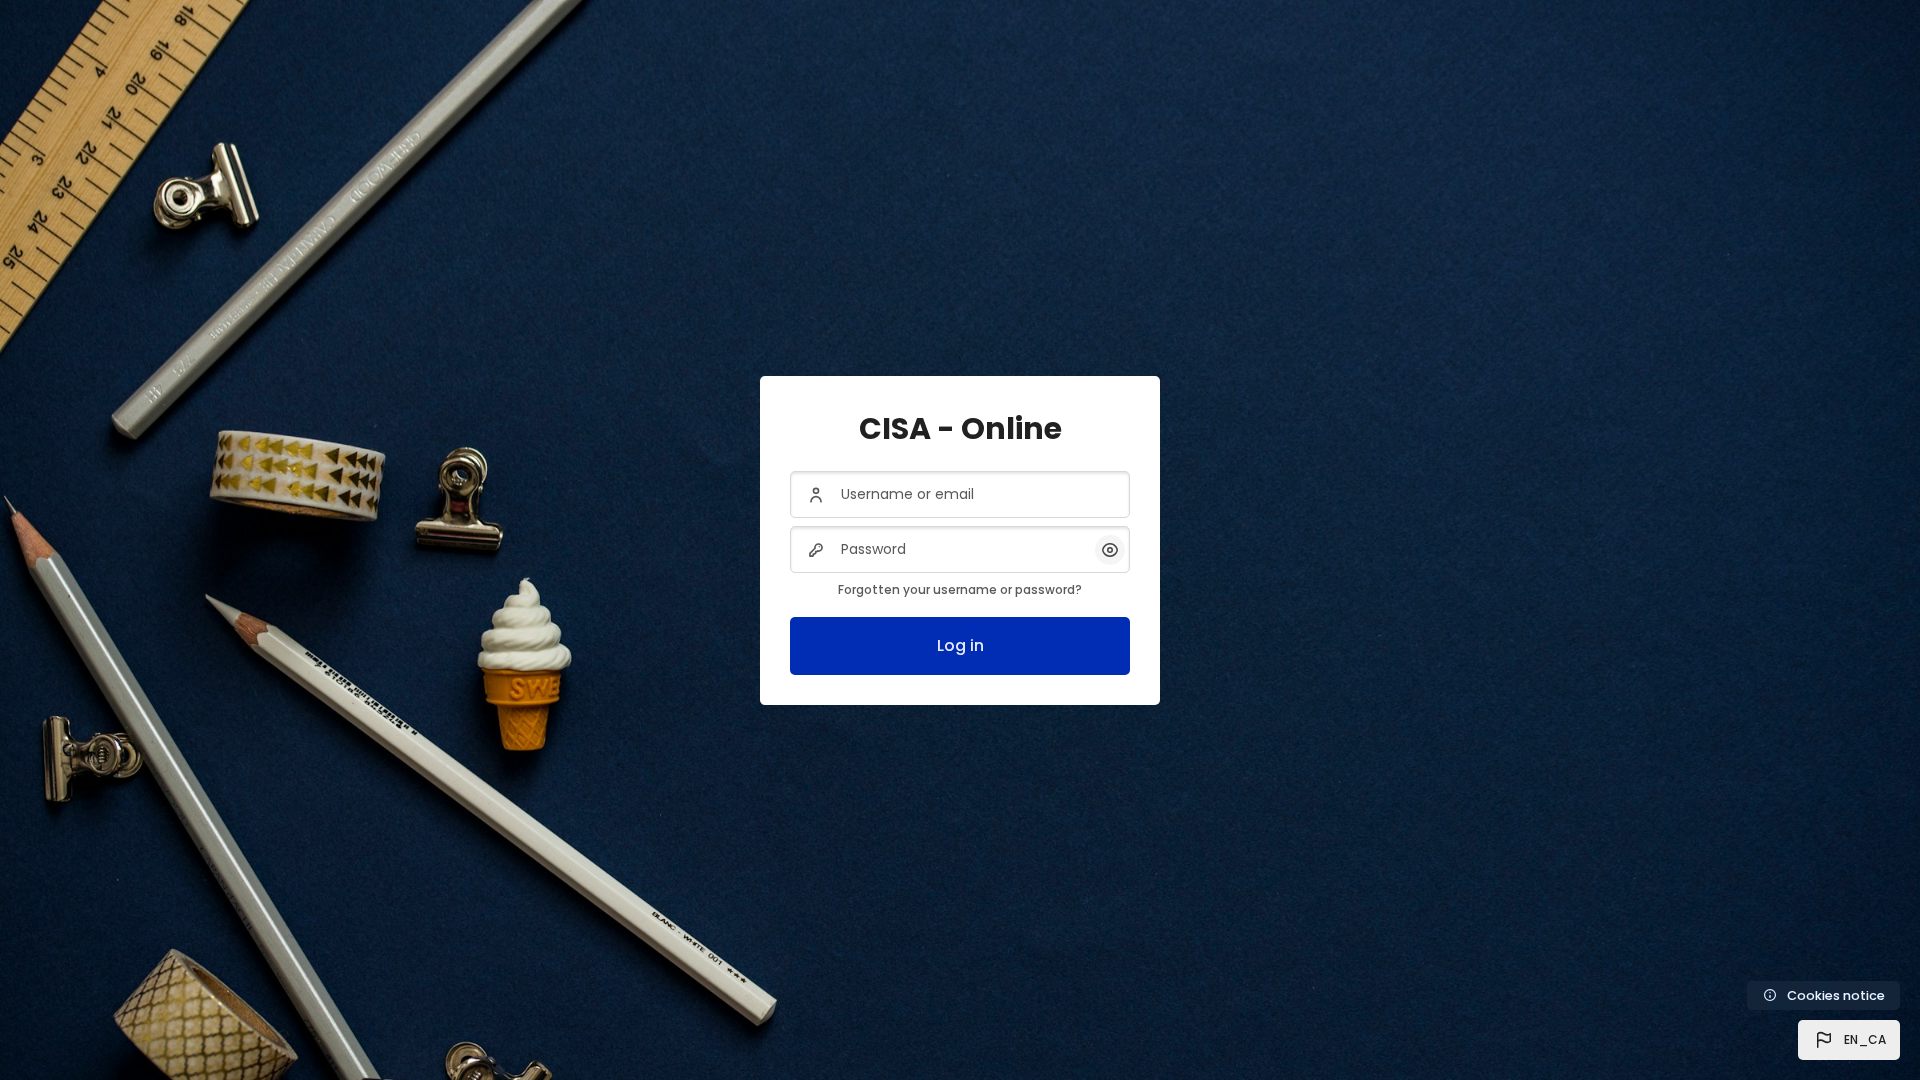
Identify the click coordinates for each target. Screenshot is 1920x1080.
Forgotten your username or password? (960, 589)
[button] (1849, 1040)
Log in (960, 645)
